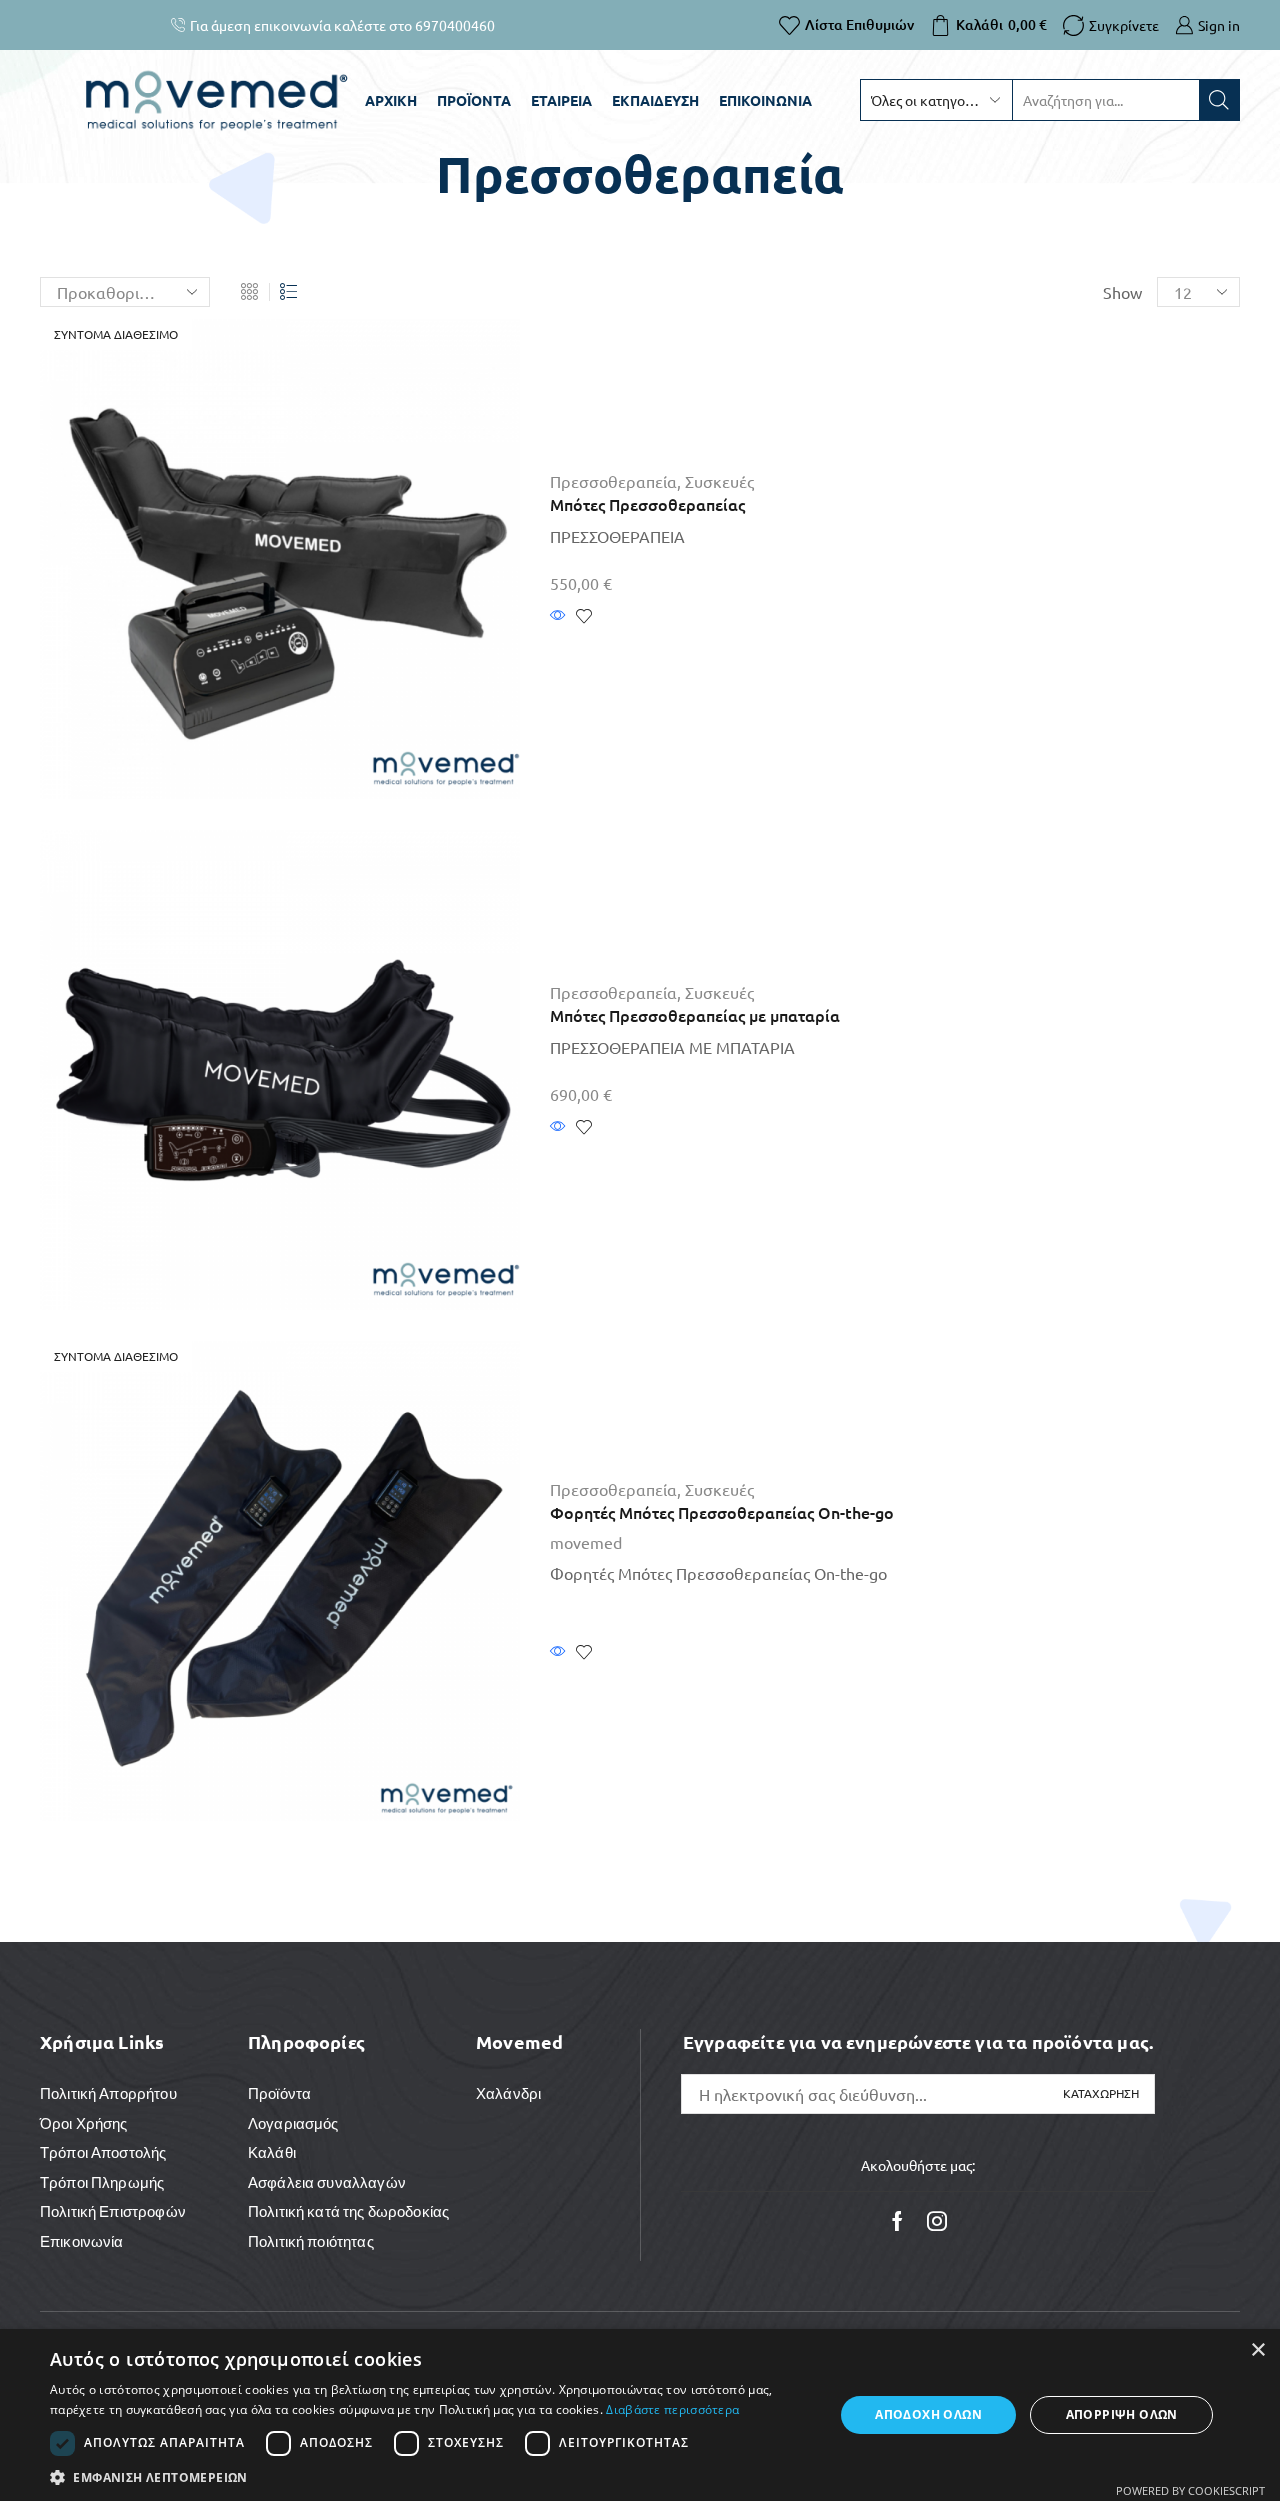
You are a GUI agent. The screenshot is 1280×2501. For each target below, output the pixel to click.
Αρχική (391, 100)
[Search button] (1219, 100)
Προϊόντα (474, 100)
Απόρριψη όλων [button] (1122, 2414)
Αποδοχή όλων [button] (928, 2414)
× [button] (1257, 2350)
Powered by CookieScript (1190, 2490)
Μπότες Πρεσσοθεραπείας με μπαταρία (695, 1015)
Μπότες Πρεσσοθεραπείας (647, 504)
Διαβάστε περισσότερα (672, 2409)
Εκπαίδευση (655, 100)
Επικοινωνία (765, 100)
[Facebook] (897, 2221)
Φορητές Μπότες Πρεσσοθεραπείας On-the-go (722, 1512)
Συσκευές (719, 481)
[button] (430, 2476)
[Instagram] (937, 2221)
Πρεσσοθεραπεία (613, 481)
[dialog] (640, 2415)
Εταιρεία (561, 100)
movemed (586, 1542)
